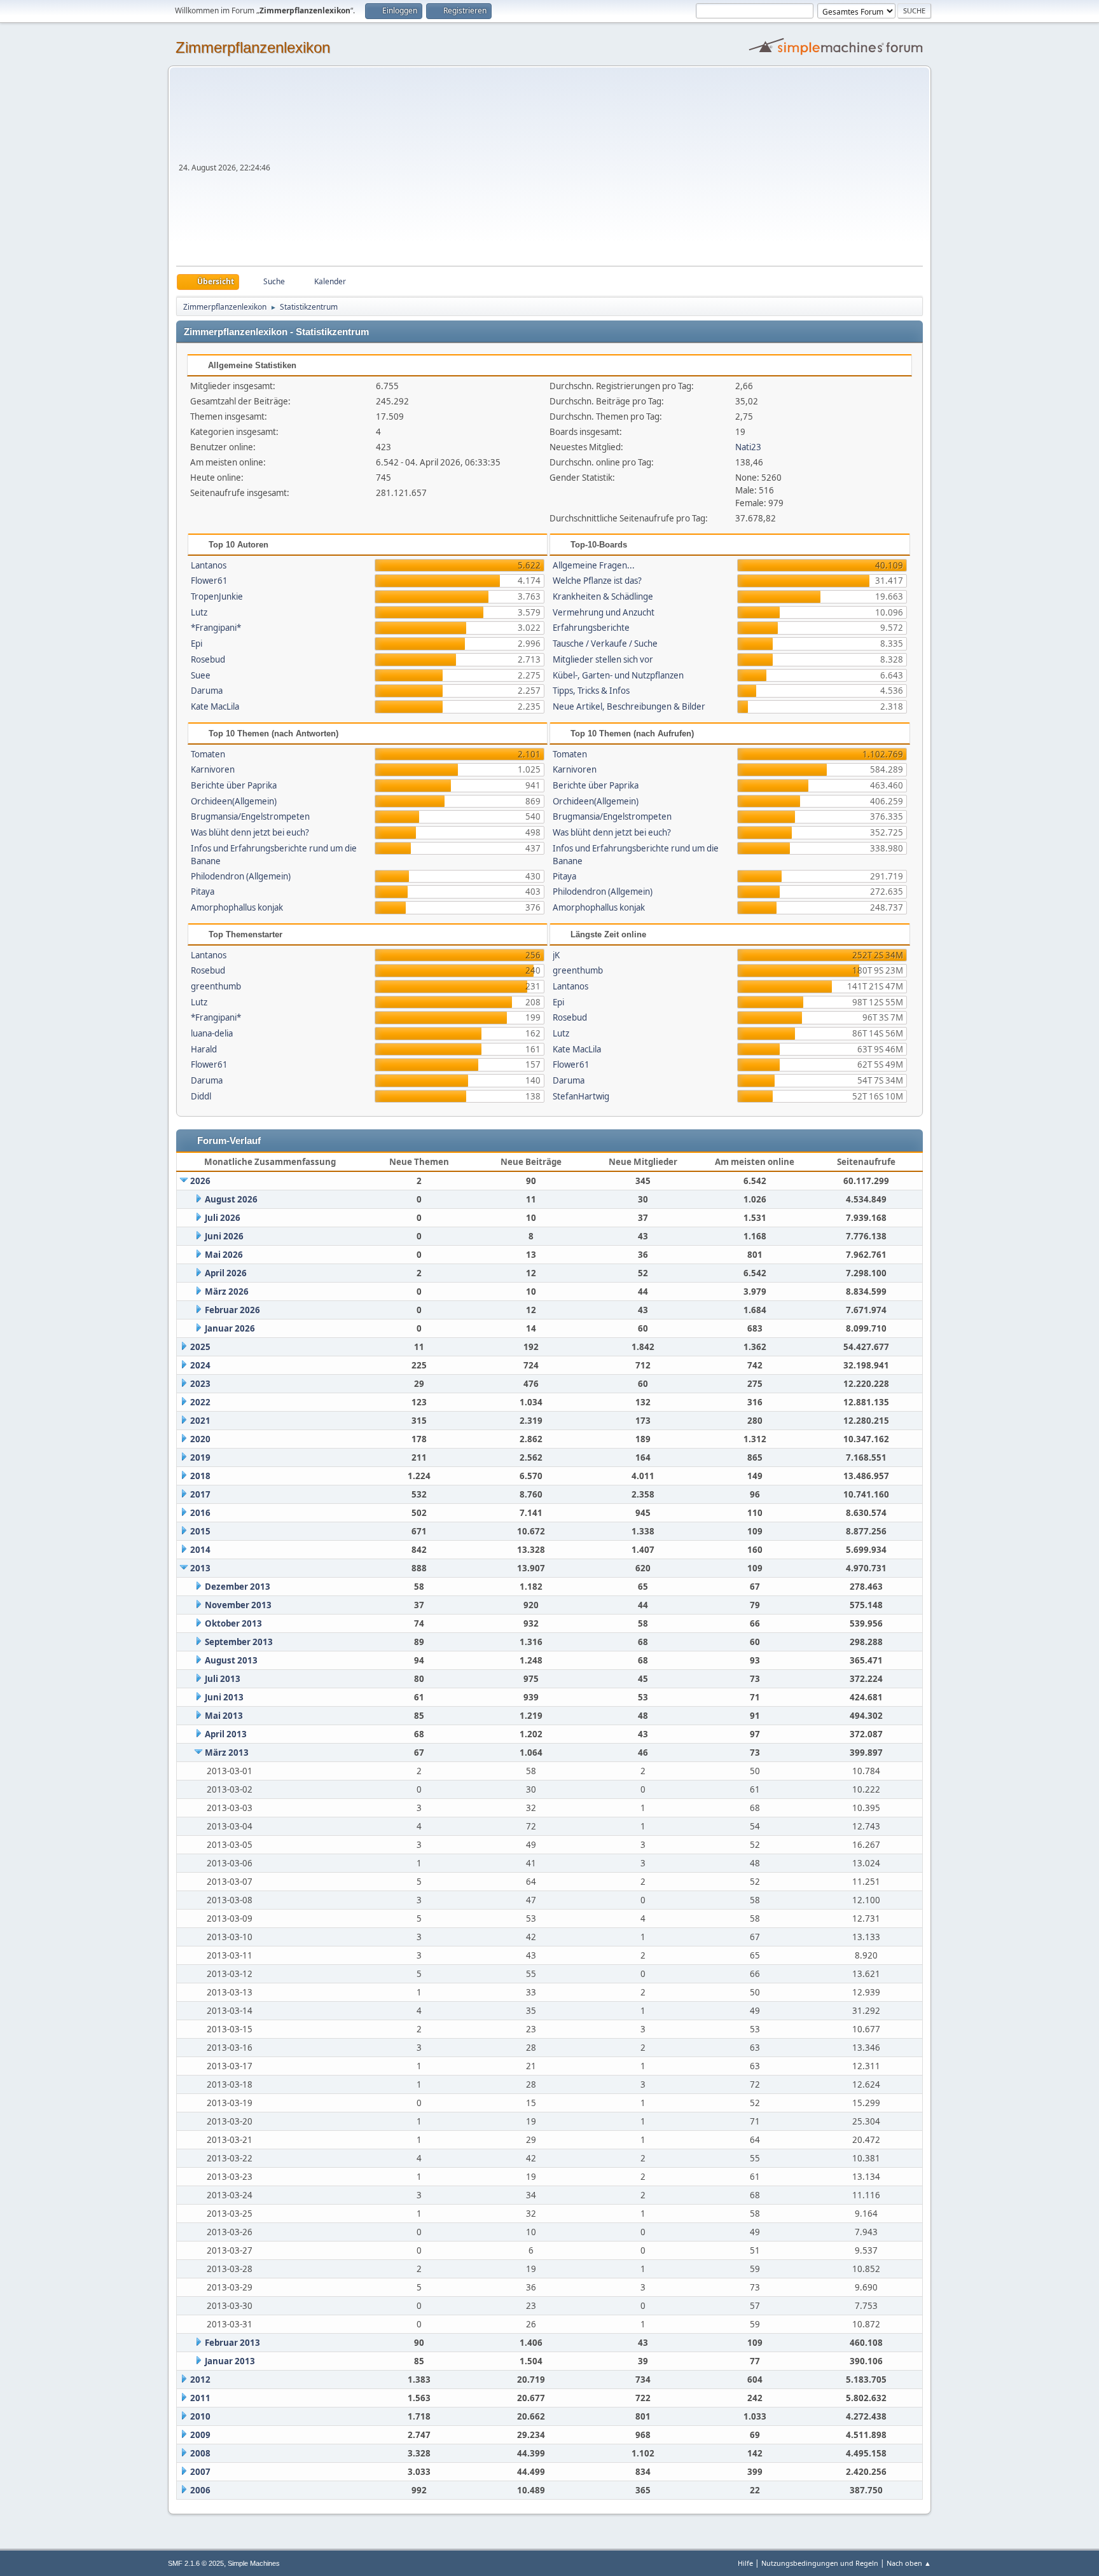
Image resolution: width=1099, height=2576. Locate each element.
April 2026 (226, 1273)
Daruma (207, 691)
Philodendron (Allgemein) (241, 876)
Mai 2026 (224, 1255)
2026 (200, 1181)
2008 (200, 2453)
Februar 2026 (232, 1310)
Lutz (199, 612)
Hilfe (745, 2563)
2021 (200, 1421)
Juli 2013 (223, 1679)
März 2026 (227, 1291)
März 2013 (227, 1753)
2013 (200, 1568)
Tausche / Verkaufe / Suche (605, 644)
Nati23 (748, 447)
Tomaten (208, 754)
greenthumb (216, 986)
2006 (200, 2490)
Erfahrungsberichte (591, 628)
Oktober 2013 (233, 1623)
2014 (200, 1550)
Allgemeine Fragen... (594, 565)
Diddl (201, 1096)
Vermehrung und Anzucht (604, 612)
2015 (200, 1531)
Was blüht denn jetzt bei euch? (250, 832)
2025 (200, 1347)
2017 (200, 1494)
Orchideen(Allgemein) (234, 801)
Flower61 (209, 581)
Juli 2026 (223, 1218)
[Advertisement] (598, 170)
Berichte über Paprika (234, 785)
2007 (200, 2472)
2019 (200, 1457)
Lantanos (209, 565)
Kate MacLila (215, 706)
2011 (200, 2398)
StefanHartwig (581, 1096)
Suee (201, 675)
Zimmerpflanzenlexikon (253, 47)
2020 (200, 1439)
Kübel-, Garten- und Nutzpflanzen (618, 675)
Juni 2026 (224, 1236)
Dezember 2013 (238, 1587)
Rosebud (208, 659)
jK (556, 955)
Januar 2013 (230, 2361)
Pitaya (203, 892)
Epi (197, 644)
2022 (200, 1402)
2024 (200, 1365)
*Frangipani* (216, 628)
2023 (200, 1384)
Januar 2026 (230, 1328)
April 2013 (226, 1734)
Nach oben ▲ (909, 2563)
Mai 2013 (224, 1716)
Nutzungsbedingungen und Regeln (820, 2563)
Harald (204, 1049)
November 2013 (238, 1605)
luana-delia (212, 1033)
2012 (200, 2380)
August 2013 (231, 1660)
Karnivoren (213, 769)
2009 (200, 2435)
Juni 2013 (224, 1697)
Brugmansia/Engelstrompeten (250, 816)
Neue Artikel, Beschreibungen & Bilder (629, 706)
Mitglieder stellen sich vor (603, 659)
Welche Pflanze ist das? (597, 581)
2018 (200, 1476)
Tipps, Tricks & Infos (591, 691)
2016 (200, 1513)
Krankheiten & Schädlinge (603, 596)
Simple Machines (254, 2563)
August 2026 (231, 1199)
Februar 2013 (232, 2343)
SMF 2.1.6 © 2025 (196, 2563)
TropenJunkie (217, 596)
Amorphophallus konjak (237, 907)
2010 (200, 2416)
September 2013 (239, 1642)
